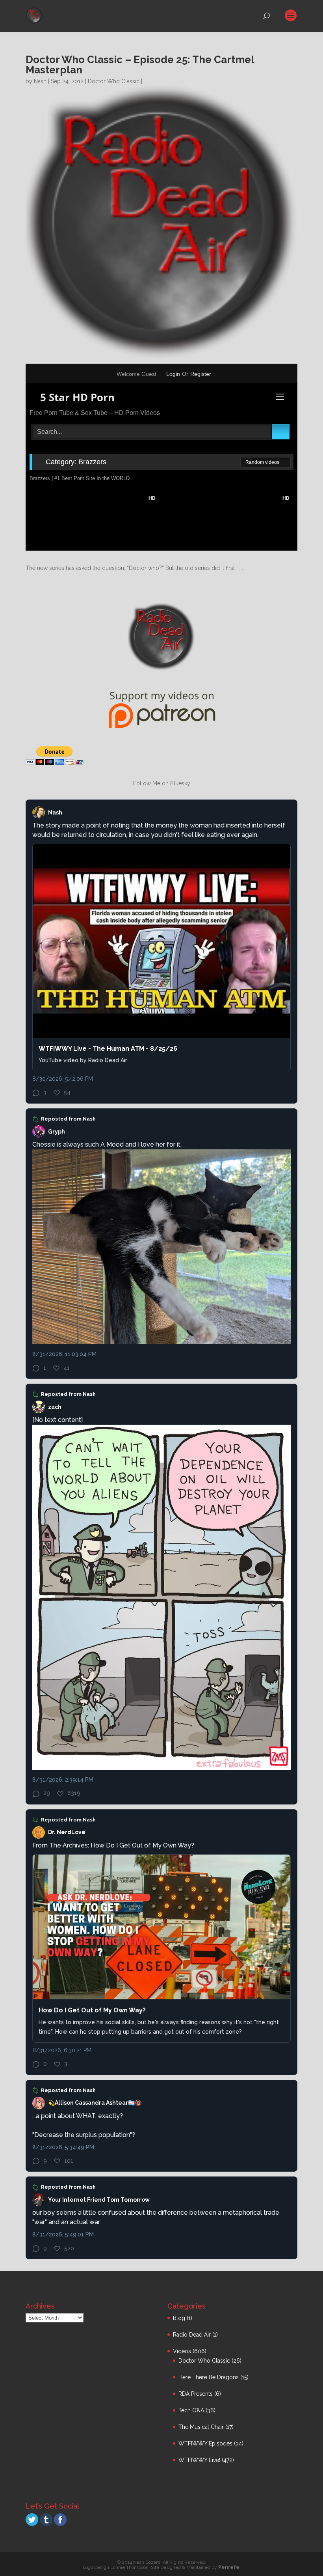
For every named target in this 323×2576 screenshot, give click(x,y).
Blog (179, 2318)
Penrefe (229, 2567)
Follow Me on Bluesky (162, 783)
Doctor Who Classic (114, 81)
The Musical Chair (201, 2427)
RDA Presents (196, 2394)
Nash (40, 81)
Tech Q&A (191, 2410)
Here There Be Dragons (209, 2377)
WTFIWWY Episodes (205, 2443)
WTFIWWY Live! (199, 2460)
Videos (182, 2351)
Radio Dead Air (192, 2335)
